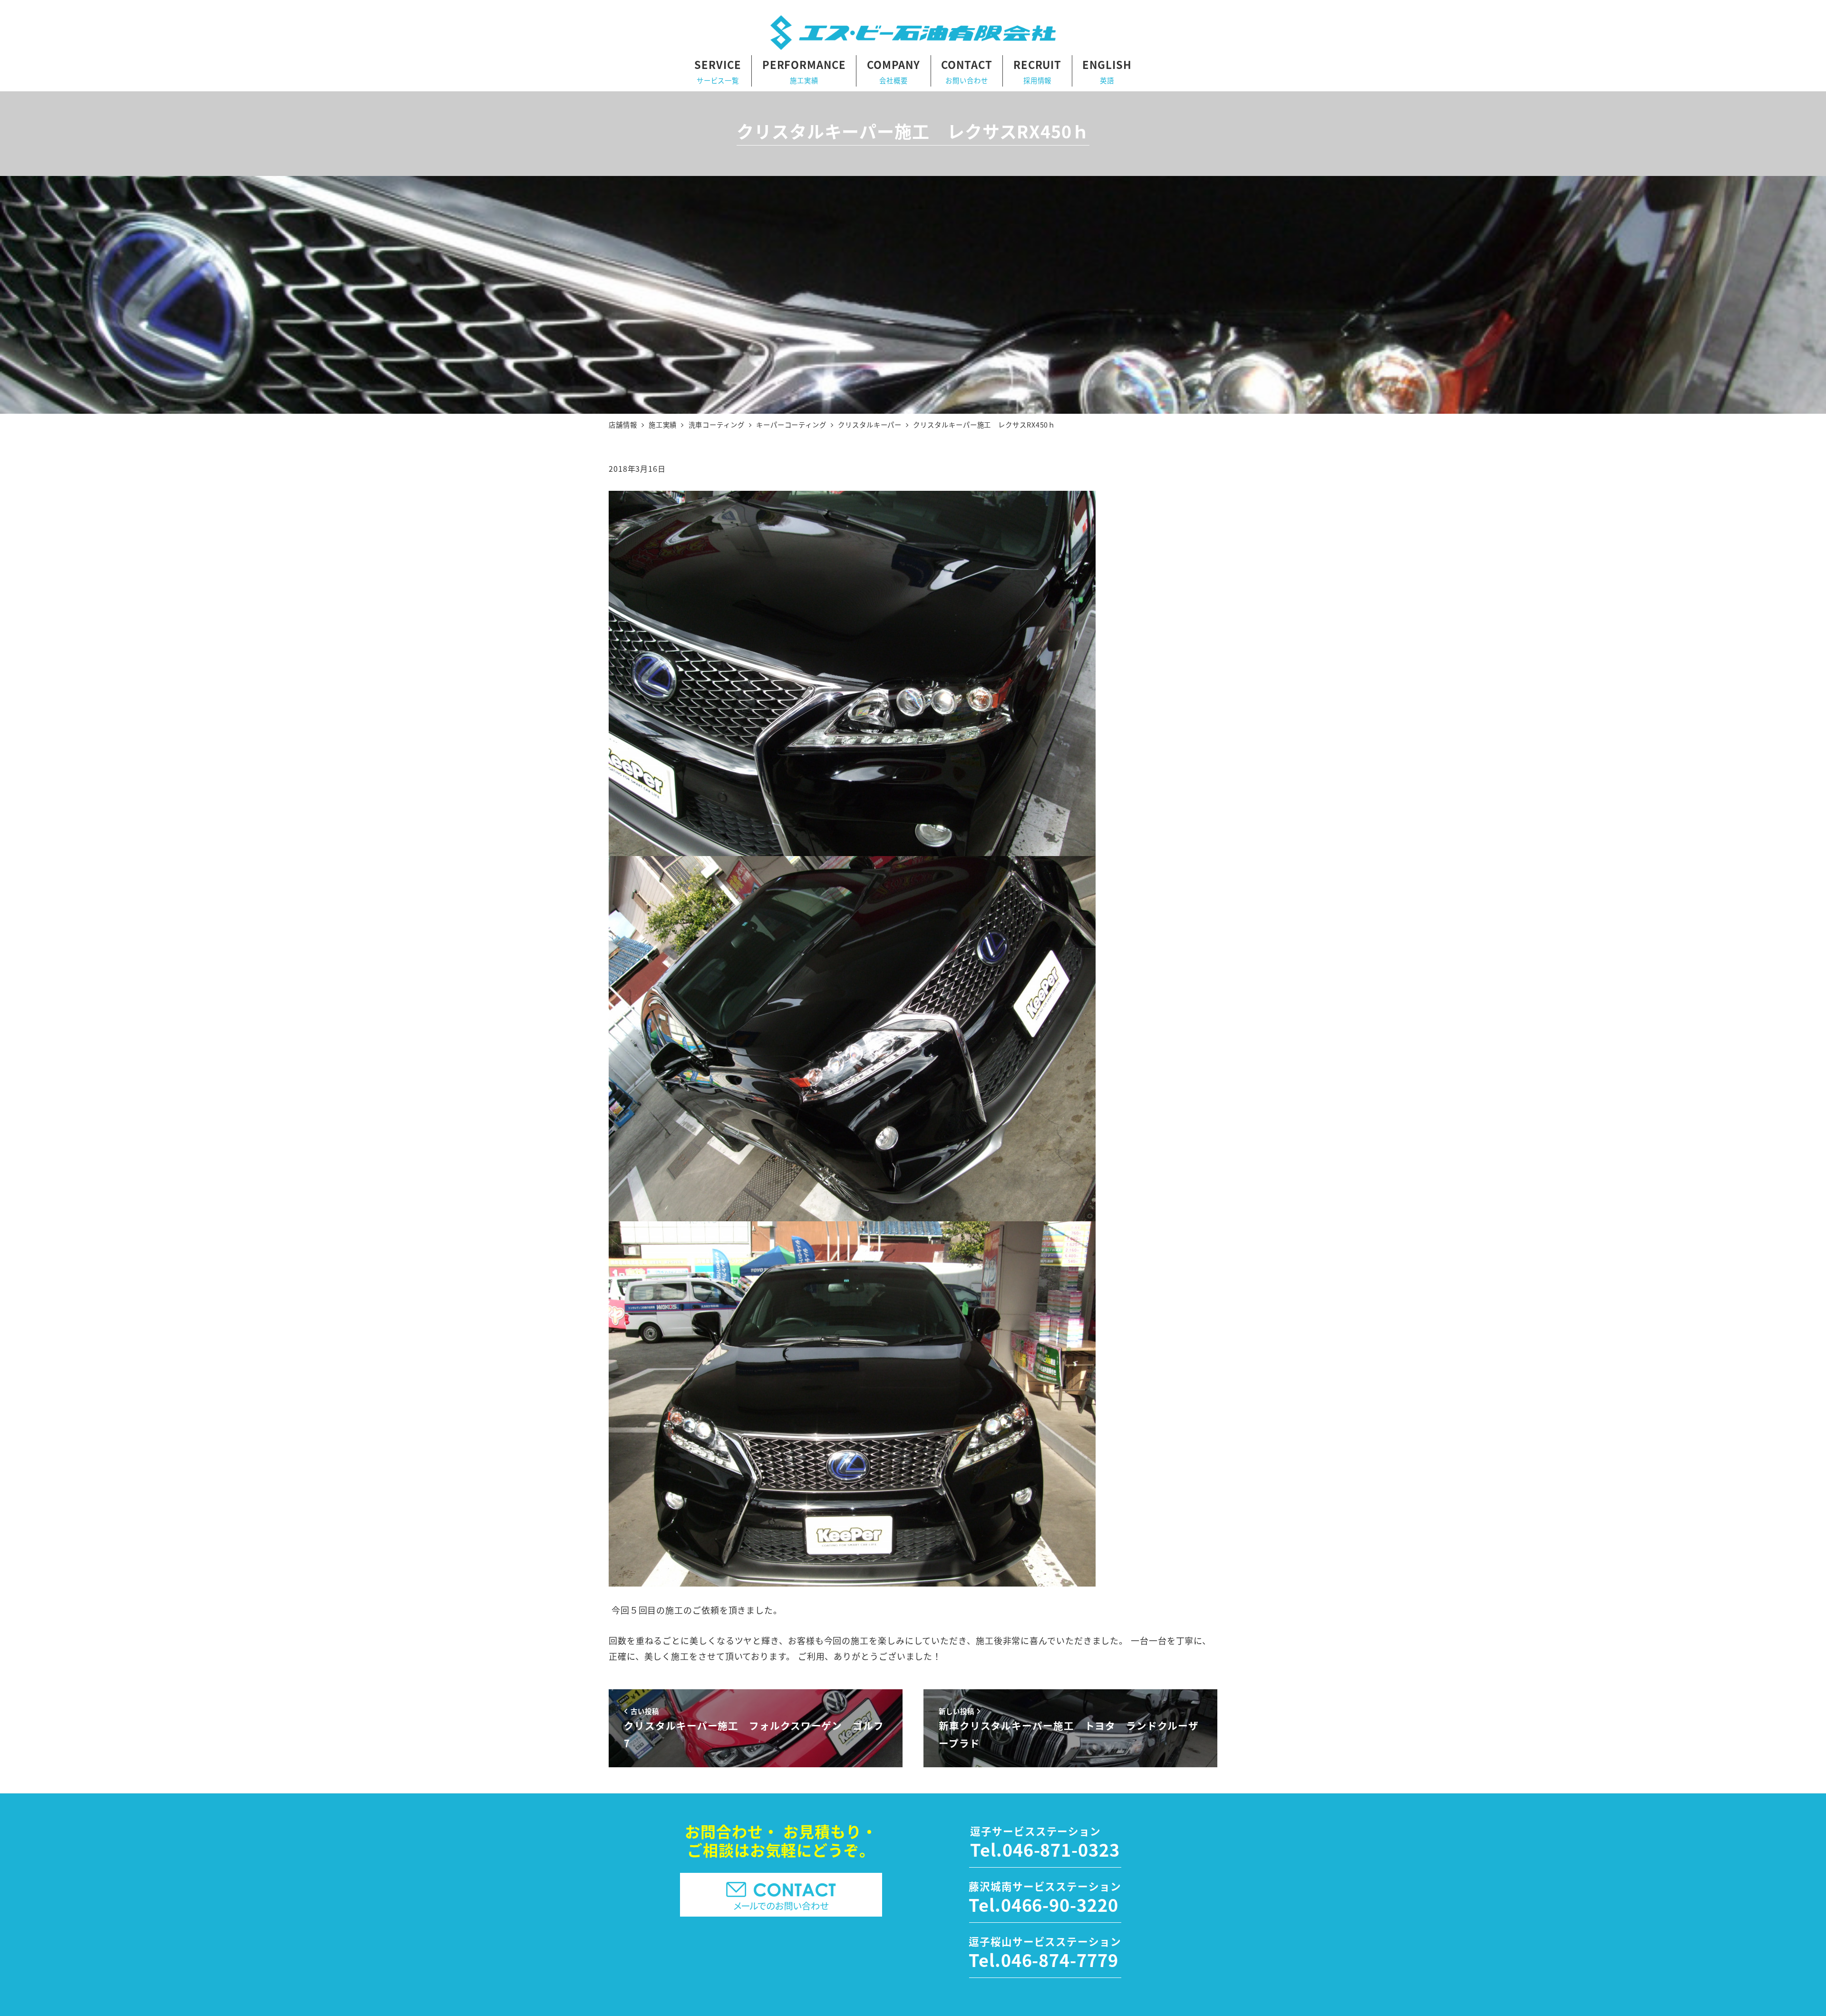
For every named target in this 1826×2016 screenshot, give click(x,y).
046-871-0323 (1061, 1849)
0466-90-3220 (1060, 1904)
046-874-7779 (1060, 1959)
